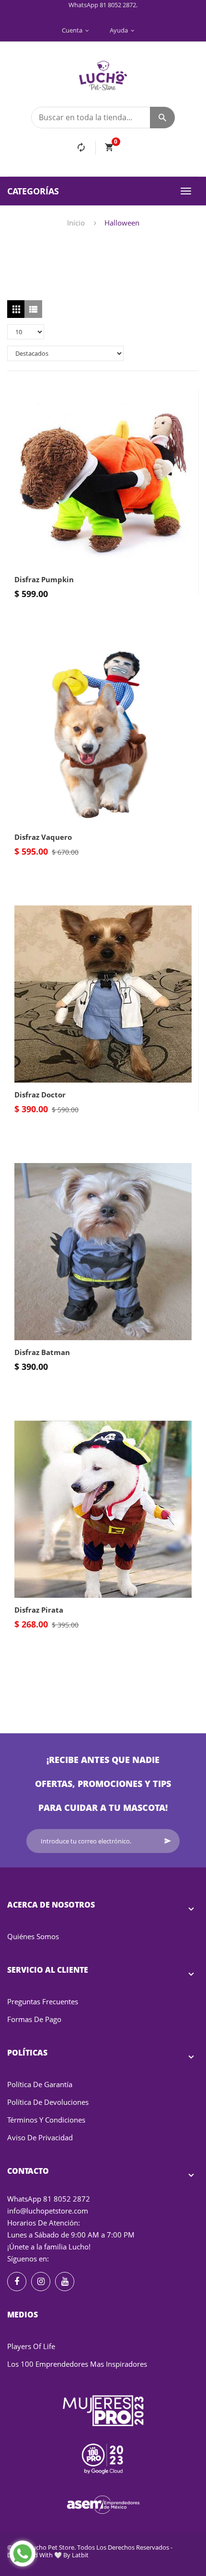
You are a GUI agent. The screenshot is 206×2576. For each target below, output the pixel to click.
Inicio (76, 223)
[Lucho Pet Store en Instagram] (41, 2282)
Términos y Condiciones (46, 2120)
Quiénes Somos (33, 1936)
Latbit (80, 2555)
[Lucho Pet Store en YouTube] (65, 2282)
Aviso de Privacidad (40, 2137)
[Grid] (16, 309)
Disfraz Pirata (39, 1610)
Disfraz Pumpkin (44, 579)
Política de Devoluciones (48, 2102)
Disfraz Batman (42, 1352)
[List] (33, 309)
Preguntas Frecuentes (43, 2001)
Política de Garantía (40, 2084)
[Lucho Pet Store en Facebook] (17, 2282)
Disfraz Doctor (40, 1095)
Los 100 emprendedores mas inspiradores (77, 2364)
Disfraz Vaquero (43, 837)
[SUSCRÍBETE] (168, 1841)
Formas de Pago (34, 2019)
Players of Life (31, 2346)
